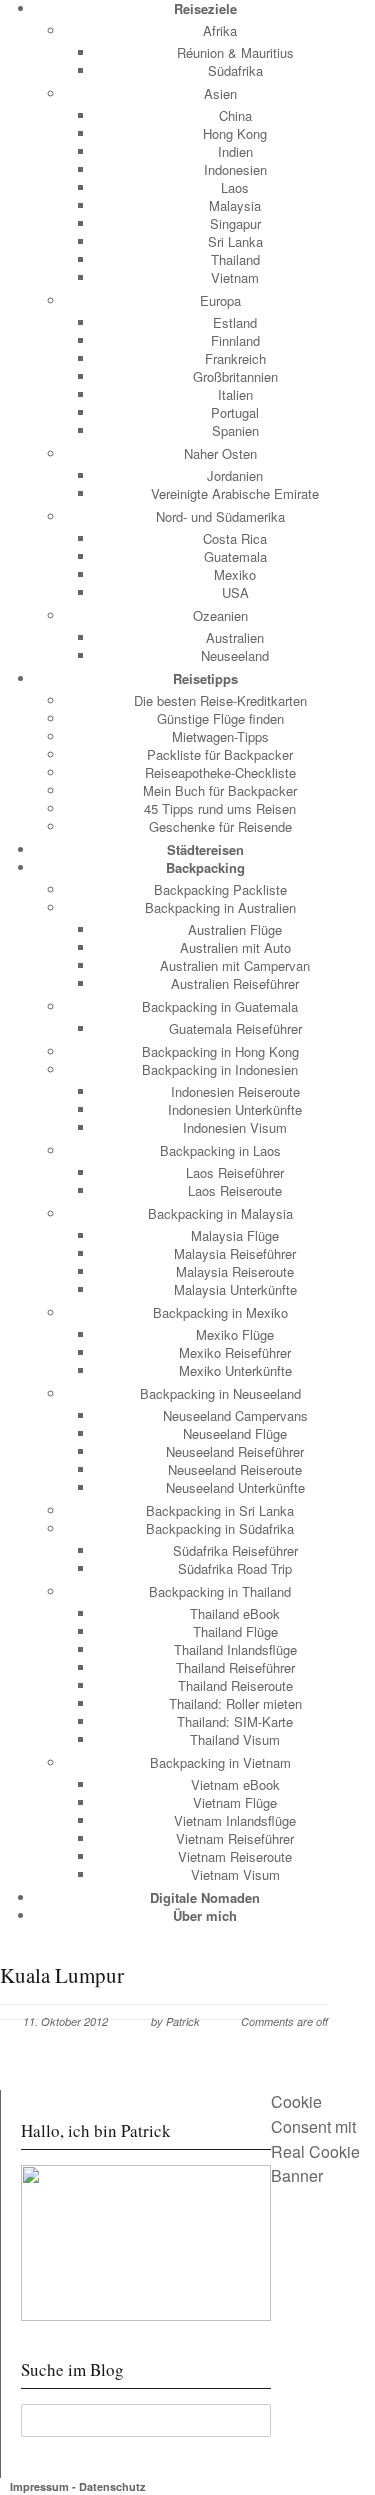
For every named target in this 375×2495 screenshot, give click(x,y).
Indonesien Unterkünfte (235, 1109)
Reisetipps (205, 678)
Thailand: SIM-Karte (235, 1721)
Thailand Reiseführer (235, 1667)
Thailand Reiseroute (235, 1685)
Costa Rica (235, 538)
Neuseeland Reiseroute (235, 1469)
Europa (220, 300)
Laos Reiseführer (235, 1172)
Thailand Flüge (235, 1631)
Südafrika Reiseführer (235, 1550)
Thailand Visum (235, 1739)
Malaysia (235, 205)
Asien (220, 93)
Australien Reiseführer (235, 983)
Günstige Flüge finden (220, 718)
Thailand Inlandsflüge (235, 1649)
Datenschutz (112, 2486)
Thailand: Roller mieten (235, 1703)
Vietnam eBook (235, 1784)
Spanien (235, 430)
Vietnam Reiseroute (235, 1856)
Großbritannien (235, 376)
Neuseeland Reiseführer (235, 1451)
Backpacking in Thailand (220, 1591)
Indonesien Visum (235, 1127)
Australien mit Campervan (235, 965)
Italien (235, 394)
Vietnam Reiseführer (235, 1838)
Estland (235, 322)
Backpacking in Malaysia (220, 1213)
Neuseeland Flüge (235, 1433)
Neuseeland (235, 655)
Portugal (235, 412)
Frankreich (235, 358)
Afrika (220, 30)
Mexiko (235, 574)
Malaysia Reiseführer (235, 1253)
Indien (235, 151)
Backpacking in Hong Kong (220, 1051)
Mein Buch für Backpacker (220, 790)
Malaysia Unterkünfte (235, 1289)
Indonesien (235, 169)
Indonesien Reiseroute (235, 1091)
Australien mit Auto (235, 947)
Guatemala (235, 556)
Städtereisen (205, 849)
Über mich (205, 1915)
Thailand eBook (235, 1613)
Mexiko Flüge (235, 1334)
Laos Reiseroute (235, 1190)
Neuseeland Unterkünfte (235, 1487)
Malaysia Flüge (235, 1235)
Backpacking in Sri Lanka (220, 1510)
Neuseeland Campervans (235, 1415)
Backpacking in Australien (220, 907)
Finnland (235, 340)
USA (235, 592)
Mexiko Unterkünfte (235, 1370)
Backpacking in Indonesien (220, 1069)
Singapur (235, 223)
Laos (235, 187)
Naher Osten (220, 453)
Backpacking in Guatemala (220, 1006)
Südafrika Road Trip (235, 1568)
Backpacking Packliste (220, 889)
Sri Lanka (235, 241)
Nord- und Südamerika (220, 516)
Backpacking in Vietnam (220, 1762)
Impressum (39, 2486)
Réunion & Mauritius (235, 52)
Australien (235, 637)
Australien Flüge (235, 929)
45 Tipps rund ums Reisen (220, 808)
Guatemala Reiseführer (235, 1028)
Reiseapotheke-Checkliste (220, 772)
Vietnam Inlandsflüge (235, 1820)
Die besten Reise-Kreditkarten (220, 700)
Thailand (235, 259)
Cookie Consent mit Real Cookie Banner (315, 2138)
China (235, 115)
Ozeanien (220, 615)
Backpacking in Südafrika (220, 1528)
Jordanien (235, 475)
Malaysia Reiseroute (235, 1271)
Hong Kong (235, 133)
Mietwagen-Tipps (220, 736)
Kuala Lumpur (62, 1975)
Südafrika (235, 70)
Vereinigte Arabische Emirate (235, 493)
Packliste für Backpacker (220, 754)
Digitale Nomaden (205, 1897)
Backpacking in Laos (220, 1150)
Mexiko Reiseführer (235, 1352)
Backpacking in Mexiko (220, 1312)
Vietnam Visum (235, 1874)
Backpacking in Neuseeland (220, 1393)
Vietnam (235, 277)
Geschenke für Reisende (220, 826)
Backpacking (205, 867)
